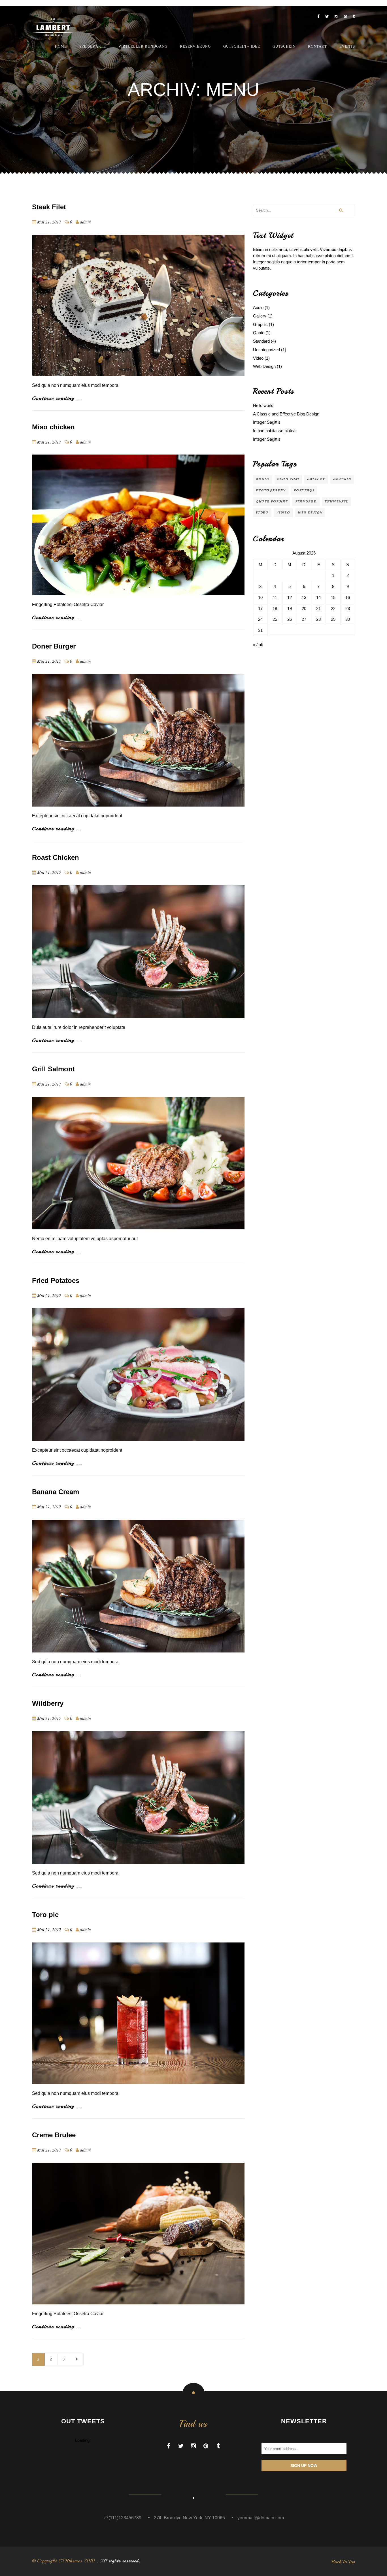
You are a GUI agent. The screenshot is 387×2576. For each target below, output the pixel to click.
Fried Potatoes (56, 1280)
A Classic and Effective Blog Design (286, 414)
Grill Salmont (53, 1069)
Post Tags (304, 490)
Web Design (264, 366)
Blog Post (288, 479)
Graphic (260, 324)
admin (85, 222)
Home (61, 46)
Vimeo (283, 512)
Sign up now (304, 2466)
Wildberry (48, 1703)
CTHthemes (70, 2561)
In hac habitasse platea (274, 431)
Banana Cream (56, 1492)
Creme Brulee (54, 2135)
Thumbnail (337, 501)
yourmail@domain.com (261, 2518)
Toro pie (45, 1915)
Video (258, 358)
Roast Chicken (56, 857)
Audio (258, 307)
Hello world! (264, 405)
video (262, 512)
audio (263, 479)
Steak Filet (49, 207)
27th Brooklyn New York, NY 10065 (189, 2518)
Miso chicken (53, 427)
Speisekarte (93, 46)
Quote (259, 333)
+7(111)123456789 (122, 2518)
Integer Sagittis (267, 422)
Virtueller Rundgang (143, 46)
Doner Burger (54, 646)
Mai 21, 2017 (49, 222)
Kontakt (317, 46)
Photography (271, 490)
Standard (261, 341)
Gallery (260, 316)
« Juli (258, 645)
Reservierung (195, 46)
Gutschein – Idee (242, 46)
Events (347, 46)
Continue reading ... (57, 398)
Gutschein (284, 46)
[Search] (341, 210)
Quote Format (272, 501)
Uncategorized (266, 350)
